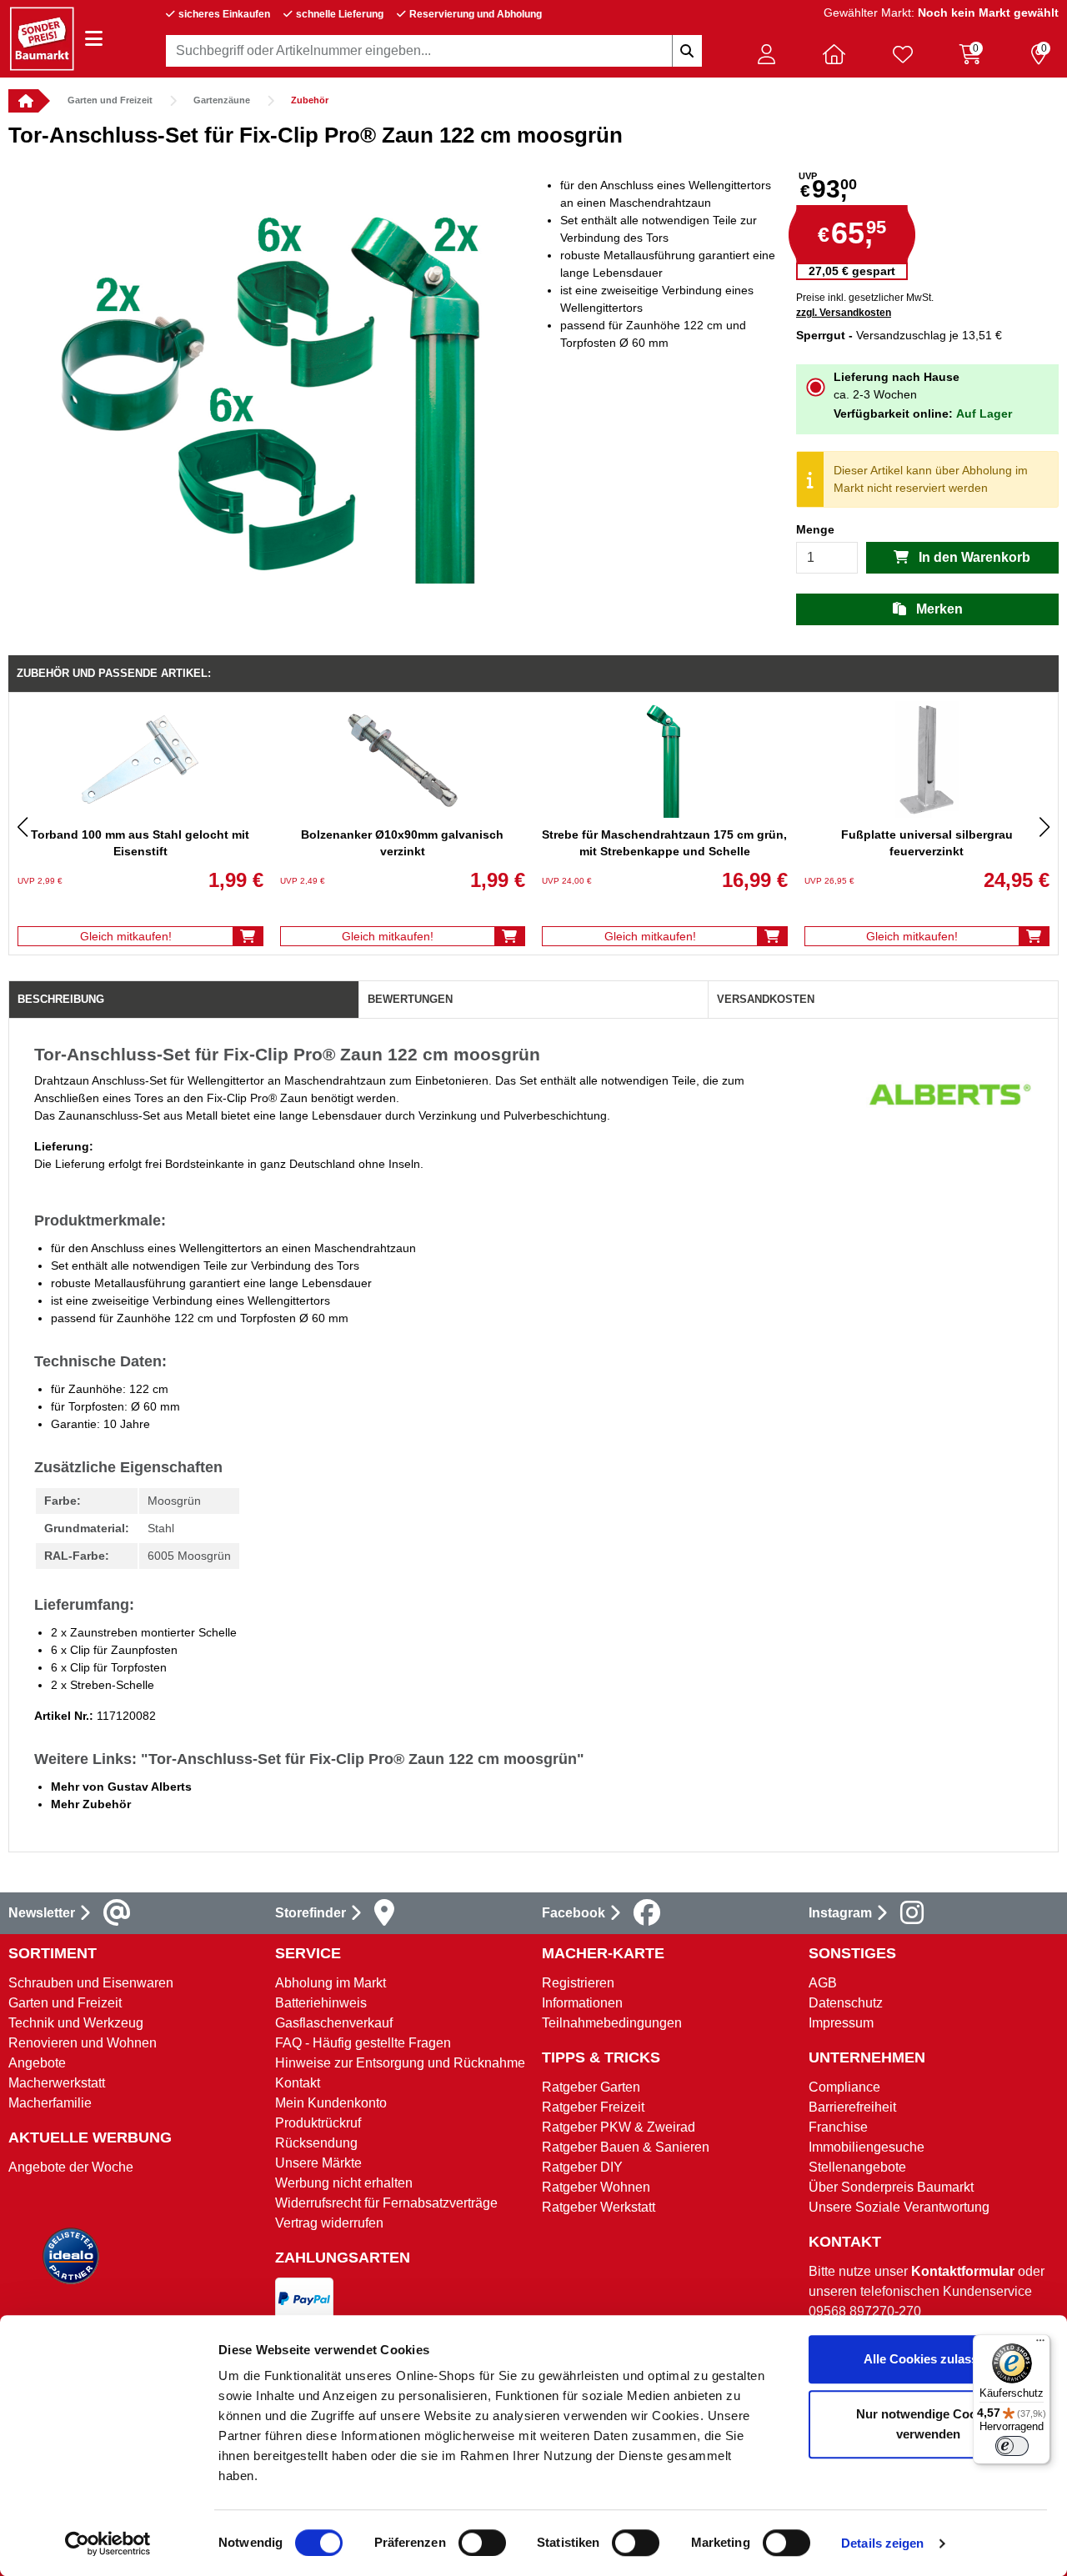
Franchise (838, 2127)
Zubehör (310, 100)
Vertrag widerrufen (329, 2223)
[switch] (482, 2543)
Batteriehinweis (321, 2003)
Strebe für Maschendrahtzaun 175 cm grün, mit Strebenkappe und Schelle (664, 843)
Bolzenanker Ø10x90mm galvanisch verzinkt (402, 843)
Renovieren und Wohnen (83, 2043)
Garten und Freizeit (110, 100)
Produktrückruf (318, 2123)
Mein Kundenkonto (331, 2103)
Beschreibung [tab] (61, 999)
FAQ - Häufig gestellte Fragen (363, 2043)
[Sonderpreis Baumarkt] (42, 38)
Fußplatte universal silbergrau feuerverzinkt (927, 843)
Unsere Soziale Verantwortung (899, 2207)
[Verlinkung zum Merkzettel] (903, 54)
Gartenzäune (222, 100)
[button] (766, 54)
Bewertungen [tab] (410, 999)
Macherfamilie (50, 2103)
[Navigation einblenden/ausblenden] (94, 39)
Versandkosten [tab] (766, 999)
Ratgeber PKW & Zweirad (619, 2127)
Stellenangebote (857, 2167)
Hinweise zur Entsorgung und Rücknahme (400, 2063)
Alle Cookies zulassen (928, 2359)
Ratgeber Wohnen (596, 2187)
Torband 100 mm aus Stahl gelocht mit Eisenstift (140, 843)
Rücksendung (316, 2143)
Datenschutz (846, 2003)
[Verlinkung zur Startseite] (23, 101)
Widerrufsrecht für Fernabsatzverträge (386, 2203)
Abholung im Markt (331, 1983)
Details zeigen (882, 2543)
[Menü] (1040, 2344)
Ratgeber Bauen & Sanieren (626, 2147)
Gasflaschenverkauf (334, 2023)
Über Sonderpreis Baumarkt (891, 2187)
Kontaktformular (963, 2271)
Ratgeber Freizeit (593, 2107)
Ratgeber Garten (591, 2087)
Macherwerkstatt (57, 2083)
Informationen (582, 2003)
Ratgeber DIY (582, 2167)
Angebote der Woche (71, 2167)
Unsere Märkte (318, 2163)
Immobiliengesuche (867, 2147)
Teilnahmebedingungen (612, 2023)
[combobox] (434, 51)
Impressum (841, 2023)
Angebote (37, 2063)
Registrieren (578, 1983)
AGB (823, 1983)
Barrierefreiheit (852, 2107)
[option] (271, 370)
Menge (815, 529)
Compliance (844, 2087)
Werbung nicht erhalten (344, 2183)
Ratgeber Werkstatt (599, 2207)
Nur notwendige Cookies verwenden (928, 2424)
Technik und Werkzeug (76, 2023)
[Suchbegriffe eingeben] (687, 51)
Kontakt (298, 2083)
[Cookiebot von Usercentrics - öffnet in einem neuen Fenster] (108, 2543)
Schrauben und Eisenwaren (91, 1983)
